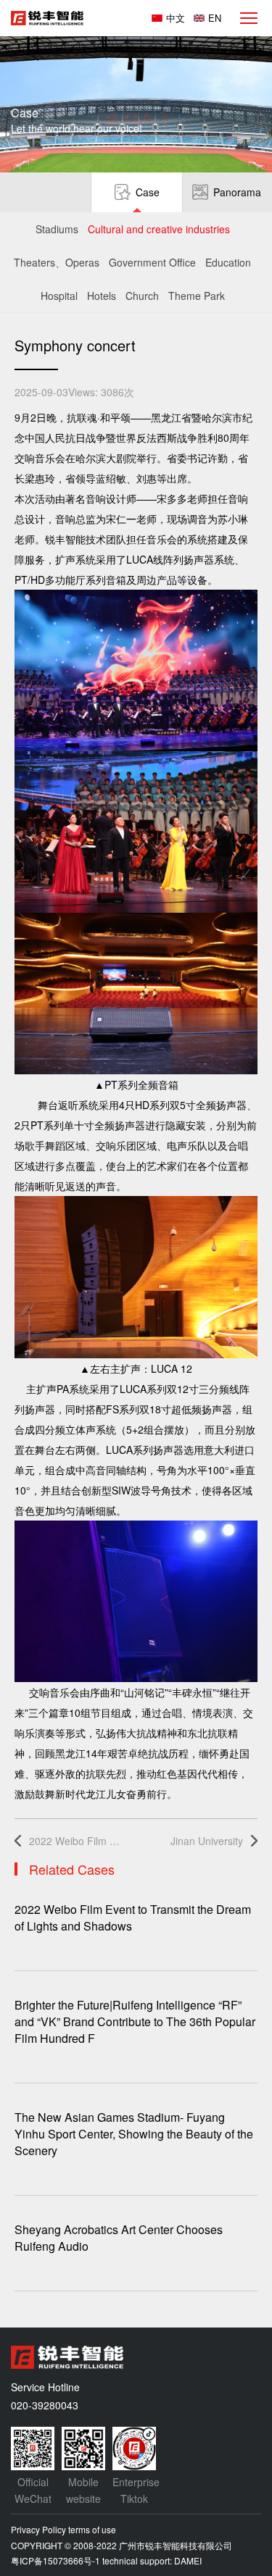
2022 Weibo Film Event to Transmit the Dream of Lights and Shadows (77, 1841)
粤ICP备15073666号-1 (55, 2560)
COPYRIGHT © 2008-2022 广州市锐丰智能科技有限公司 (121, 2545)
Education (228, 262)
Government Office (152, 262)
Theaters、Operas (57, 262)
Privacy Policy (38, 2529)
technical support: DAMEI (152, 2560)
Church (142, 296)
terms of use (92, 2529)
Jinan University (207, 1841)
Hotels (102, 296)
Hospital (59, 296)
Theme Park (197, 296)
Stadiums (57, 229)
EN (215, 18)
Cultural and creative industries (159, 229)
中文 (176, 18)
